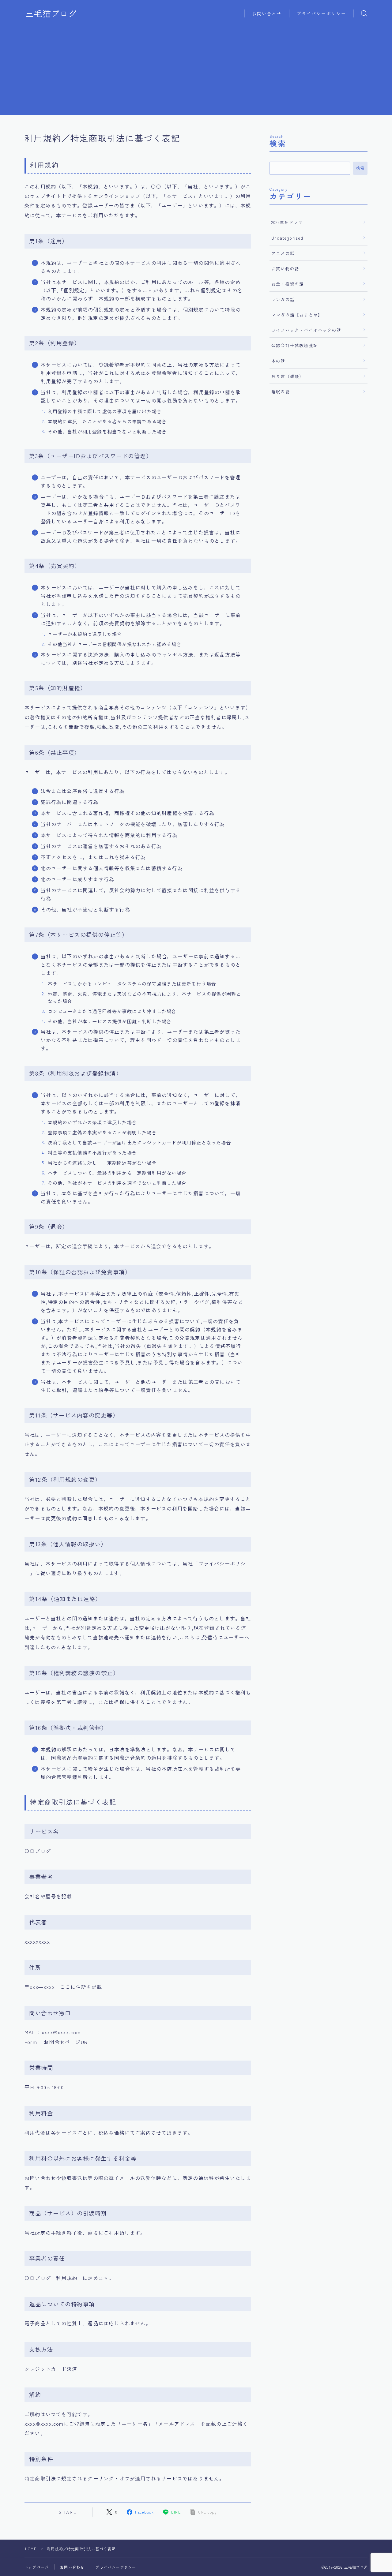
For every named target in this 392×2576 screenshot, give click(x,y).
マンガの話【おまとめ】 (297, 315)
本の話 (278, 361)
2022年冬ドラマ (287, 222)
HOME (31, 2549)
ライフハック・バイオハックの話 (306, 330)
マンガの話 (283, 299)
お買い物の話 (285, 268)
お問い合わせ (267, 13)
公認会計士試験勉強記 (295, 345)
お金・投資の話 (288, 284)
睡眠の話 (281, 391)
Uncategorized (287, 238)
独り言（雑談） (288, 376)
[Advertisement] (196, 72)
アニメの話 (283, 253)
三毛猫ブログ (51, 13)
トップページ (37, 2567)
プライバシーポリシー (321, 13)
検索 (360, 168)
